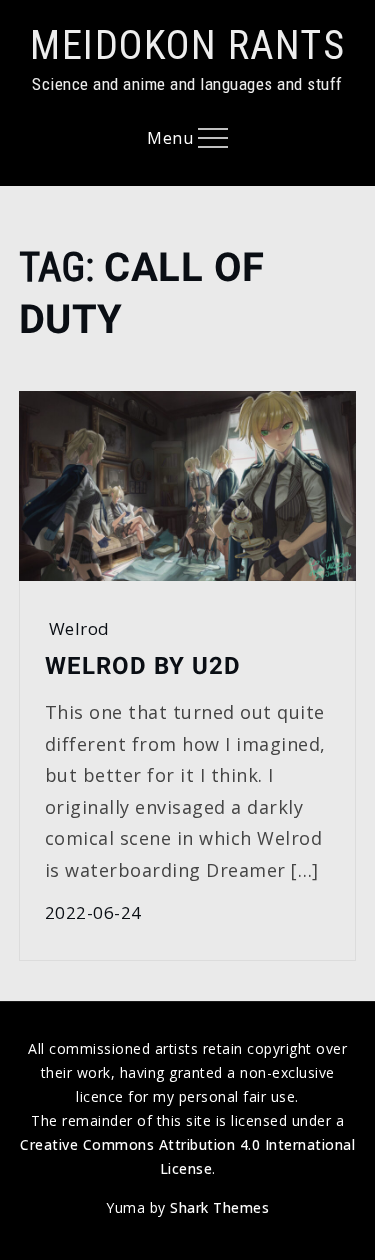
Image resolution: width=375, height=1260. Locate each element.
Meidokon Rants (187, 45)
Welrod (79, 628)
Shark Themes (219, 1207)
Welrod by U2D (143, 666)
